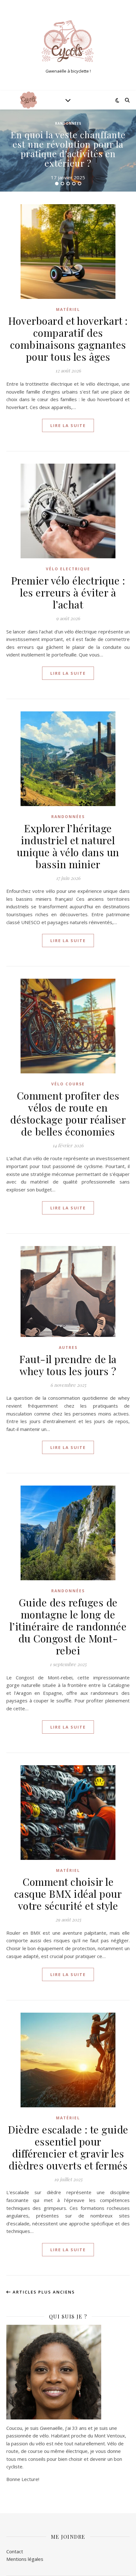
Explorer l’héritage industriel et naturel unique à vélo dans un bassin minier (68, 846)
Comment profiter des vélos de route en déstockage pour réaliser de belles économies (68, 1113)
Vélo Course (68, 1084)
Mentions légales (25, 2559)
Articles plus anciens (43, 2292)
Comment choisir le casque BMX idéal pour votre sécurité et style (68, 1893)
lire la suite (68, 425)
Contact (15, 2551)
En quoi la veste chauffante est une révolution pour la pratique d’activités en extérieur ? (68, 149)
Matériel (68, 309)
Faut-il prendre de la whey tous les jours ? (68, 1365)
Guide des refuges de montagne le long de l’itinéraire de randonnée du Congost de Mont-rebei (68, 1626)
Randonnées (68, 123)
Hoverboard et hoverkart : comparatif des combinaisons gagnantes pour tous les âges (68, 338)
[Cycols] (68, 40)
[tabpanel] (68, 151)
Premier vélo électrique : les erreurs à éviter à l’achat (68, 592)
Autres (68, 1347)
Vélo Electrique (68, 569)
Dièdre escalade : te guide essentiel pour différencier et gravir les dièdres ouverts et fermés (68, 2147)
